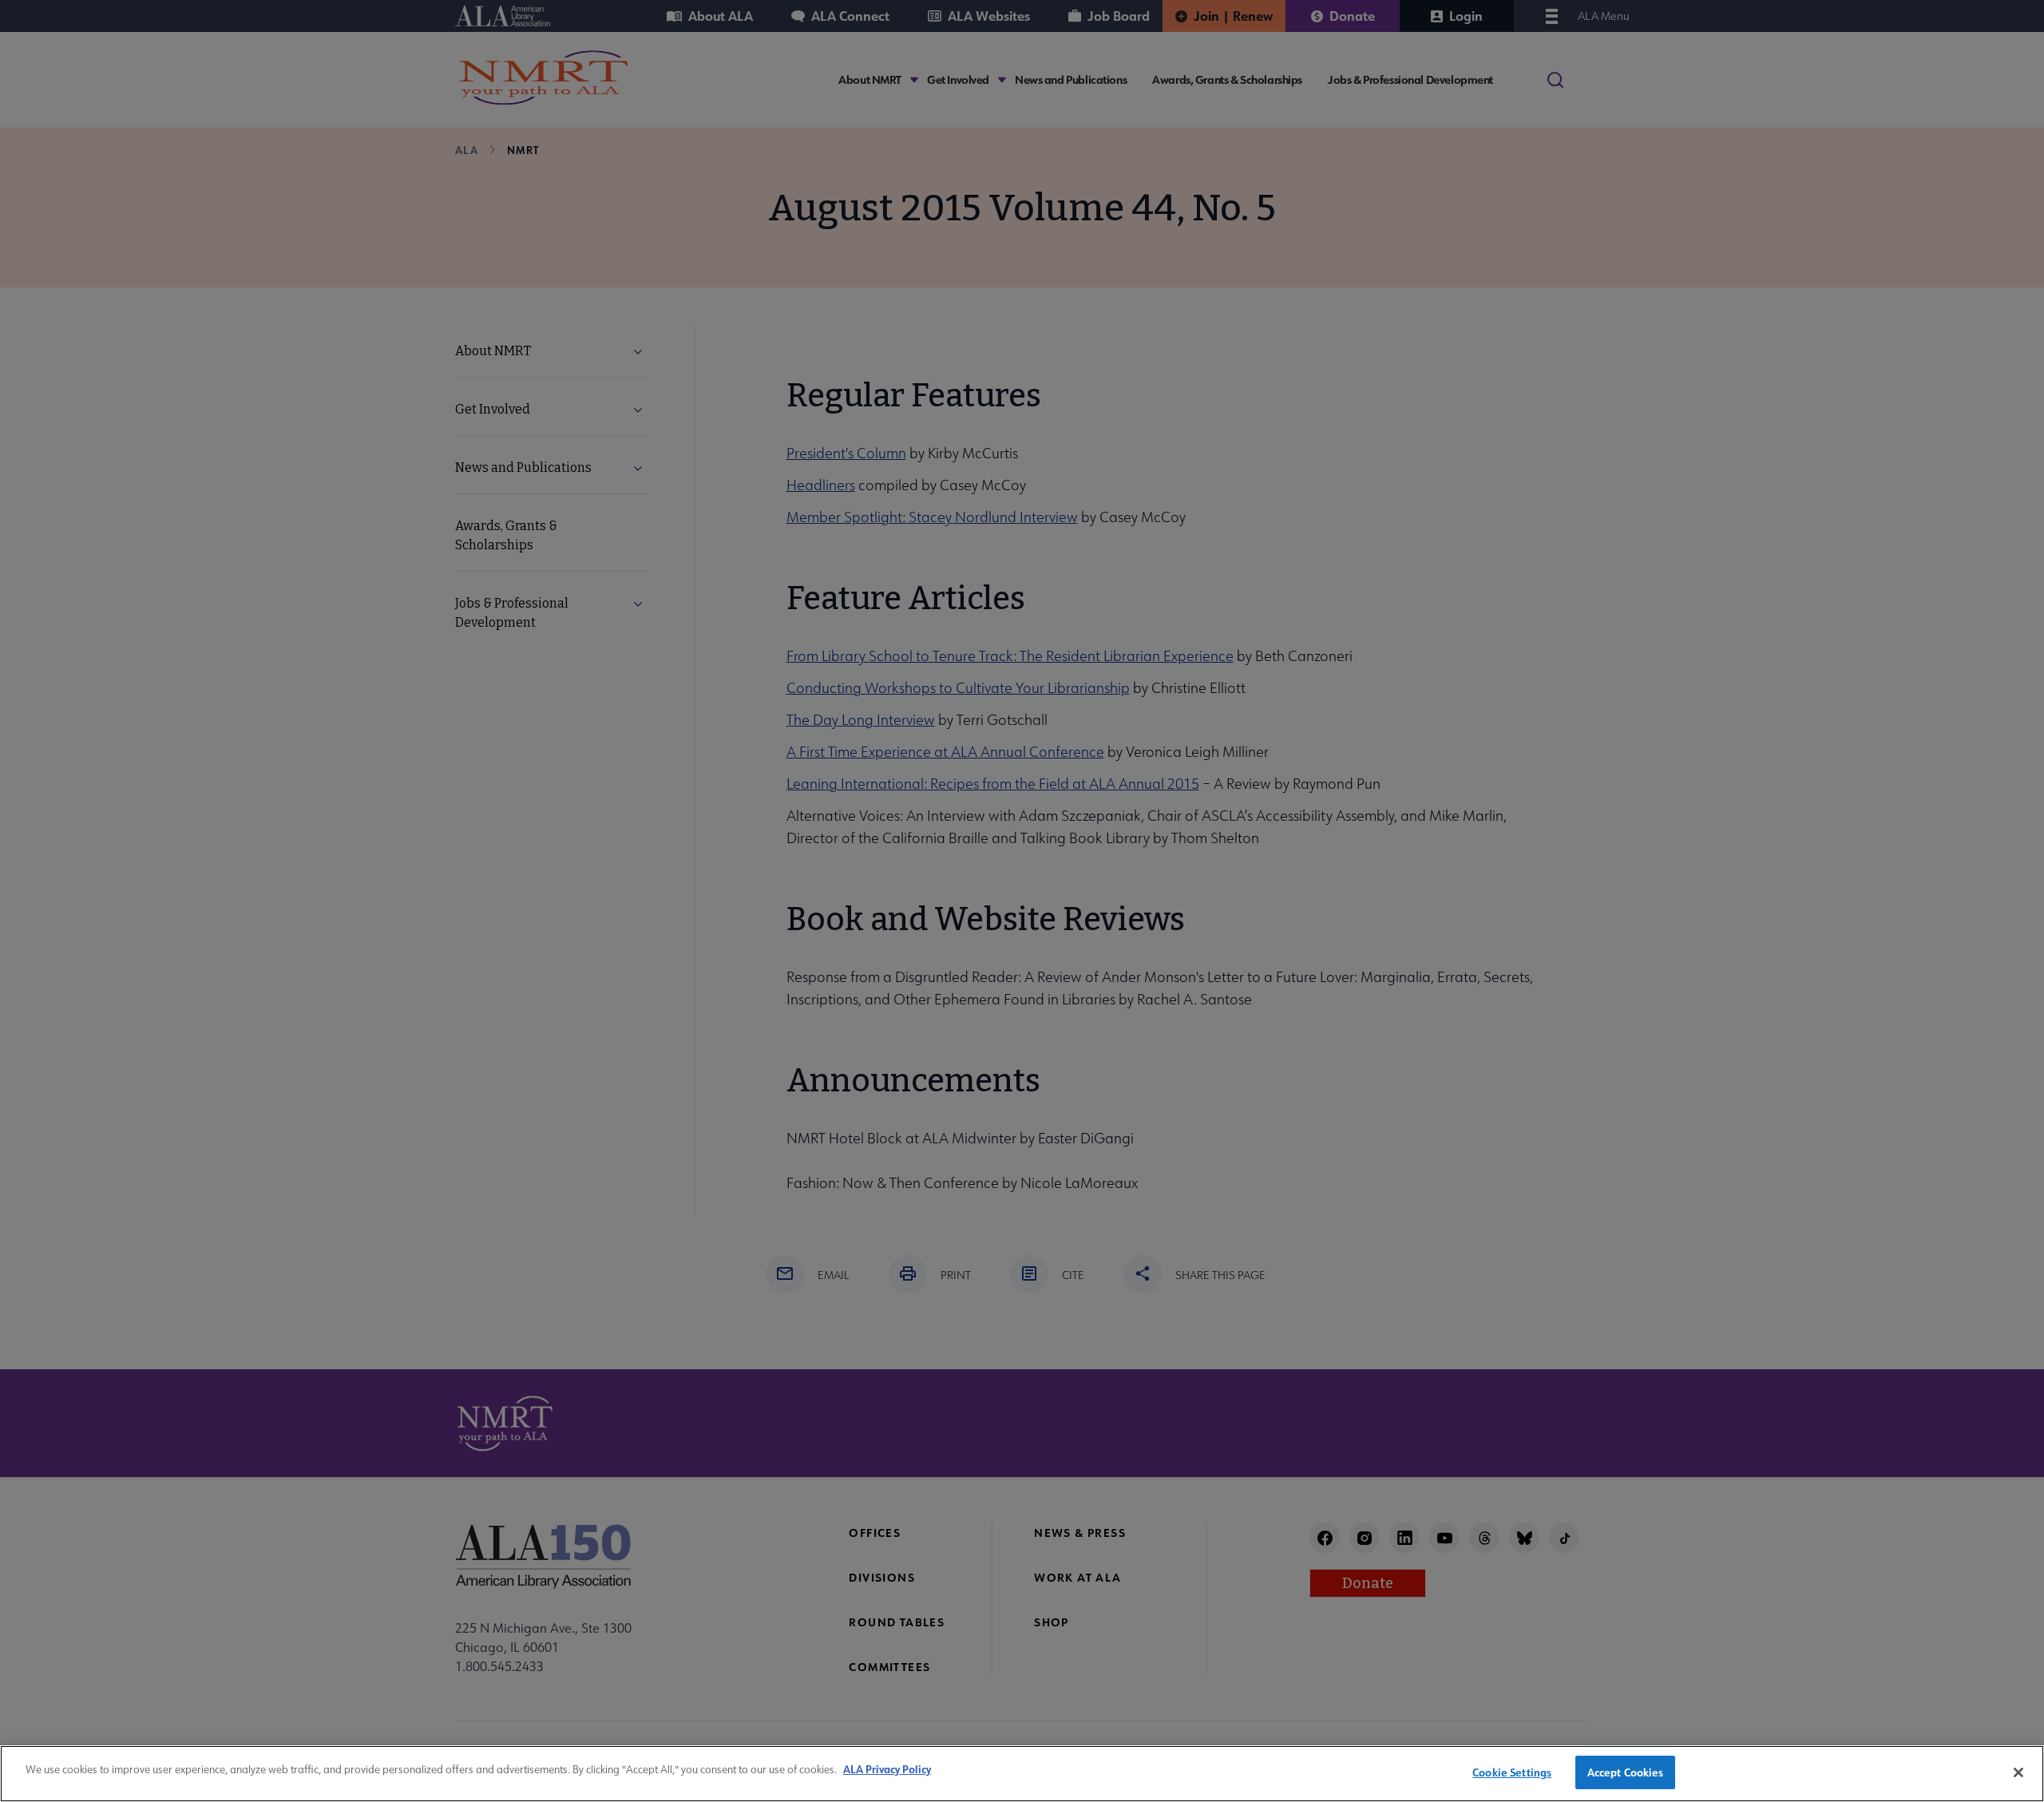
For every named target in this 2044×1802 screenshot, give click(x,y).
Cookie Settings (1512, 1772)
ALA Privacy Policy (887, 1769)
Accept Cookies (1626, 1772)
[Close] (2018, 1772)
